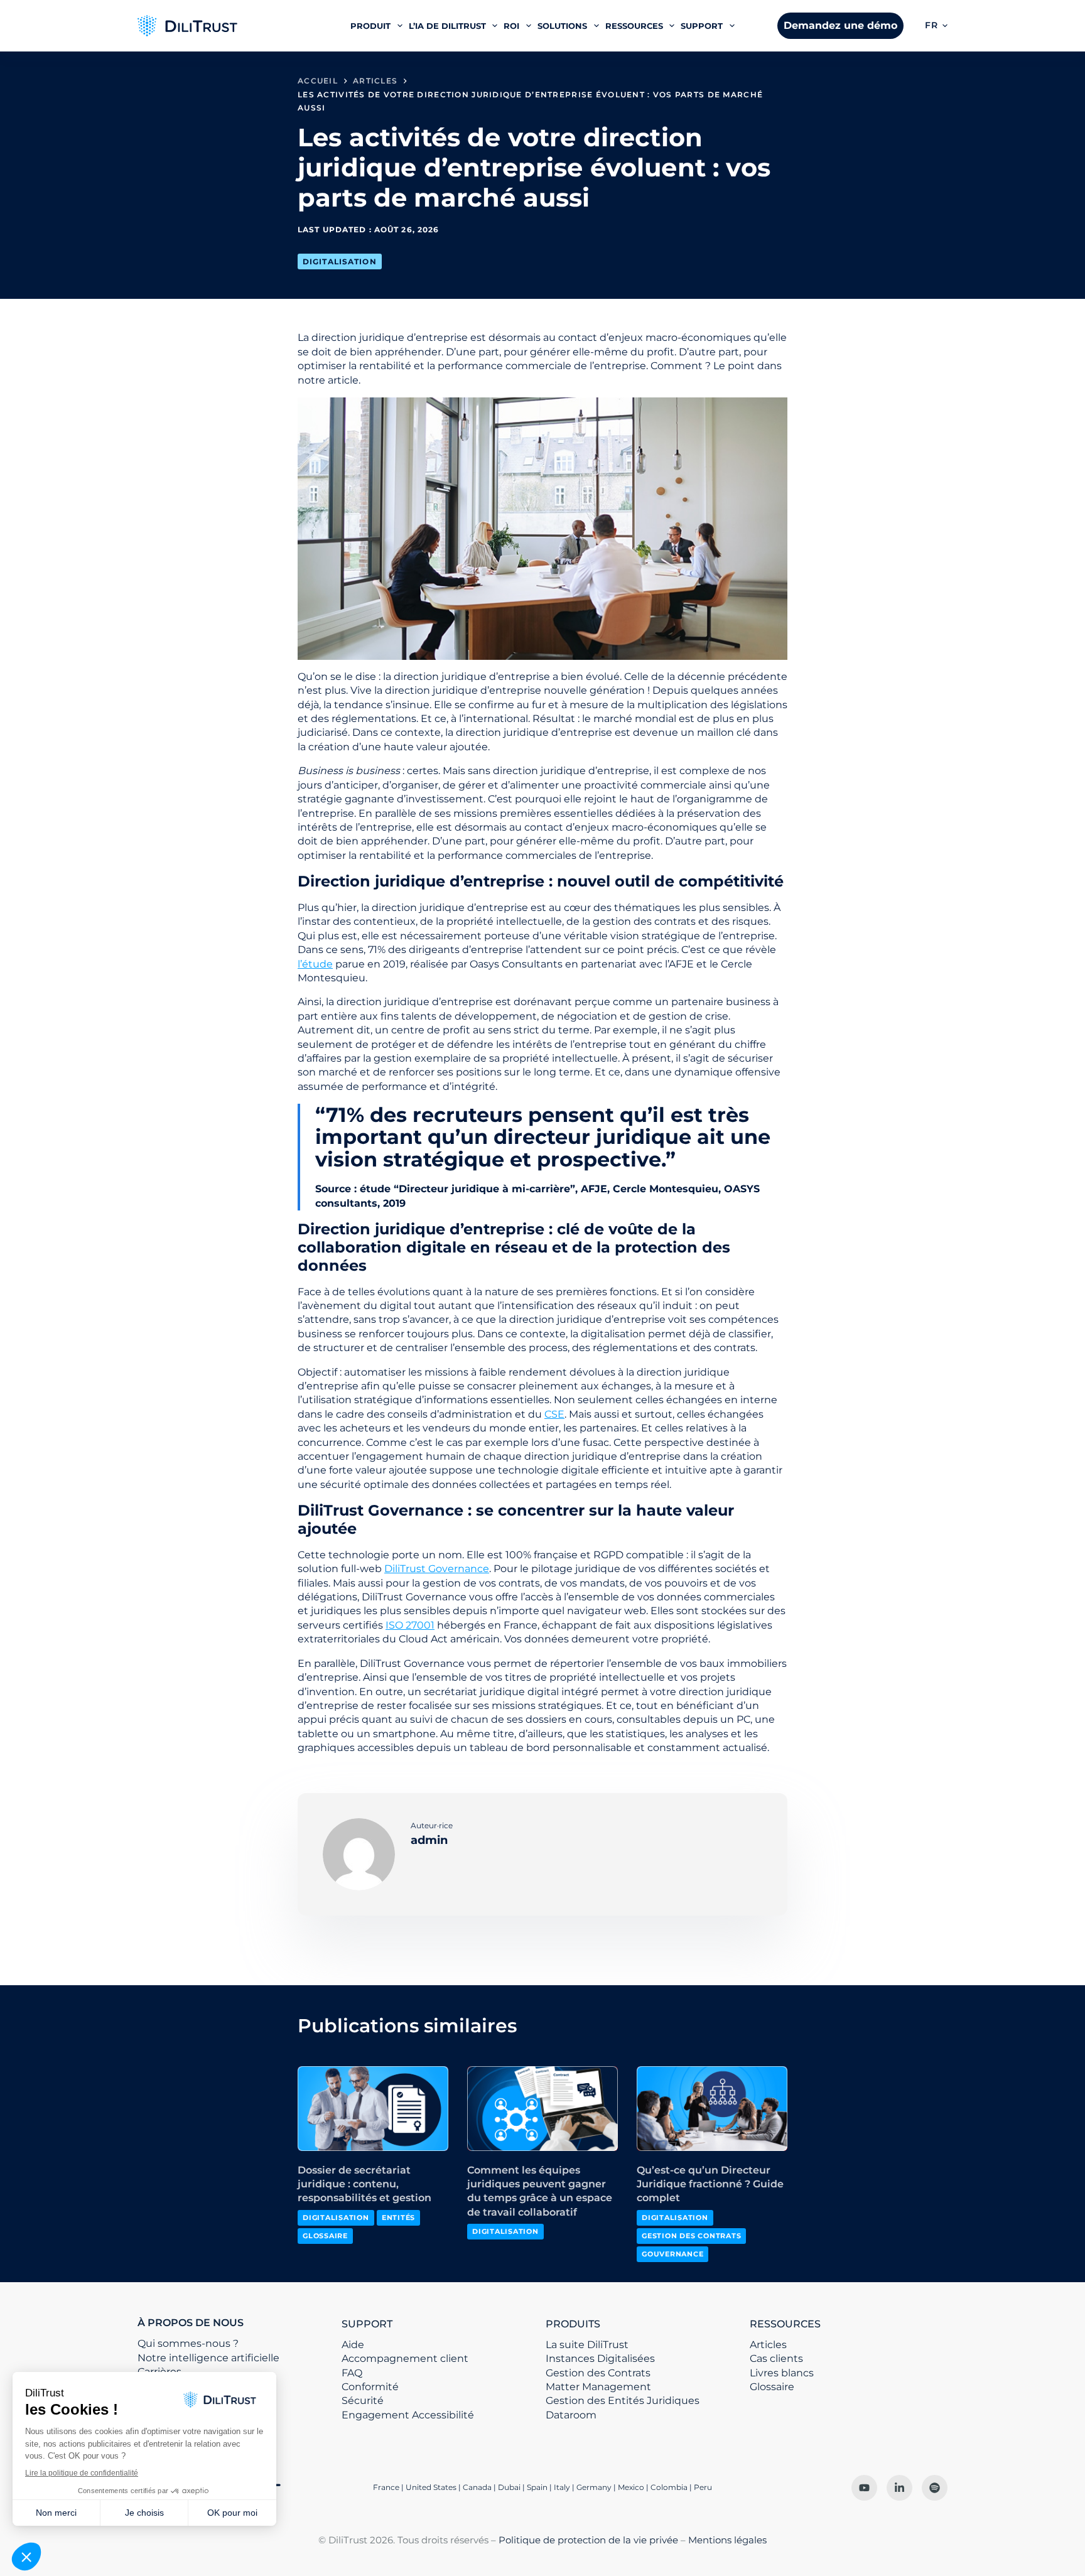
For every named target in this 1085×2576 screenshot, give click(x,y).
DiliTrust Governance (437, 1569)
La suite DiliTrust (587, 2345)
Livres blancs (782, 2373)
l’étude (315, 964)
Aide (353, 2345)
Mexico (631, 2487)
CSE (554, 1414)
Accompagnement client (405, 2358)
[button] (936, 26)
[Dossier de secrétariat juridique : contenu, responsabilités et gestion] (373, 2109)
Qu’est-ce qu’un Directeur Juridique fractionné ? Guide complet (710, 2184)
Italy (562, 2487)
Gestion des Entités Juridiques (623, 2401)
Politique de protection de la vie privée (588, 2540)
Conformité (370, 2387)
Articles (768, 2345)
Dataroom (571, 2415)
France (386, 2487)
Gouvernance (672, 2254)
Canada (477, 2487)
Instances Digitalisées (600, 2358)
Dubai (509, 2487)
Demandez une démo (840, 25)
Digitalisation (340, 261)
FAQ (352, 2373)
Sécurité (363, 2401)
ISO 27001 (410, 1625)
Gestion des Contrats (691, 2236)
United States (432, 2487)
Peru (703, 2487)
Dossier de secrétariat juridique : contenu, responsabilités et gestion (364, 2184)
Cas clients (776, 2358)
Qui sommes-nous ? (188, 2343)
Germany (594, 2487)
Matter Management (598, 2387)
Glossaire (325, 2236)
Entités (398, 2218)
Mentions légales (727, 2540)
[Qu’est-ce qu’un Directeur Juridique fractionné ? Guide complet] (712, 2109)
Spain (537, 2487)
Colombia (669, 2487)
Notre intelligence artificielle (208, 2358)
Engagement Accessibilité (408, 2415)
